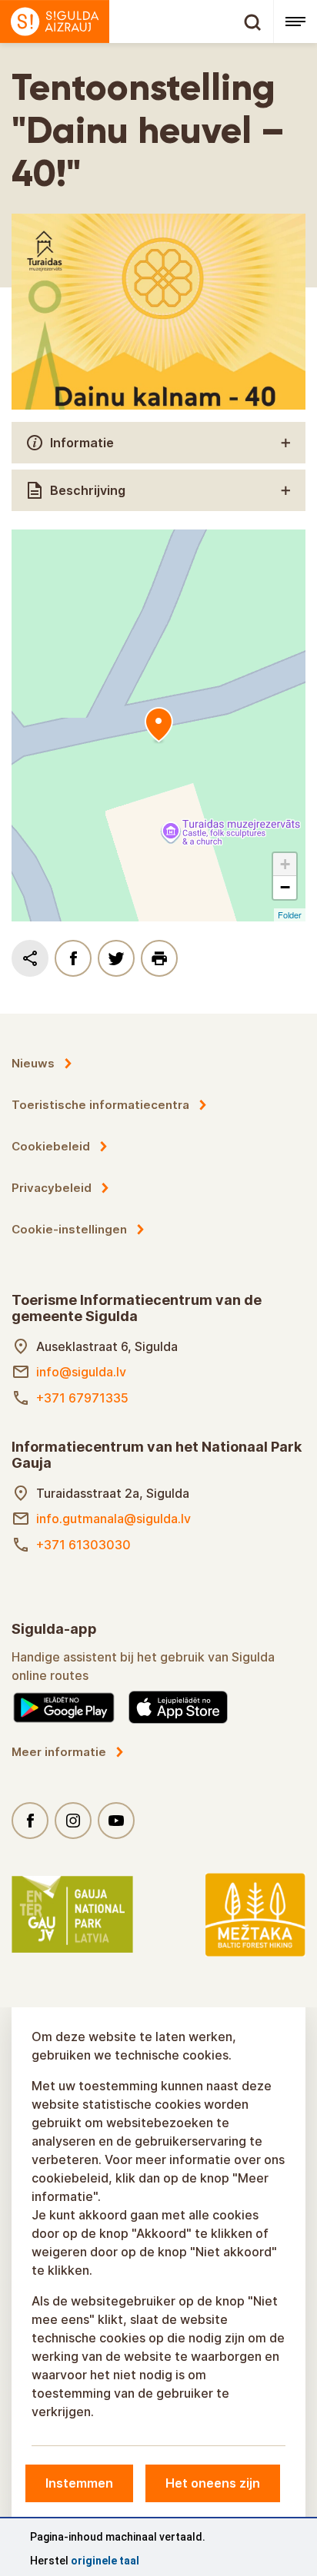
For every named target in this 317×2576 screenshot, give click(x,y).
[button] (285, 865)
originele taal (105, 2561)
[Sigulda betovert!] (137, 22)
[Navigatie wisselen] (295, 22)
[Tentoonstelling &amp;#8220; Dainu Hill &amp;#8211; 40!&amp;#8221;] (158, 725)
